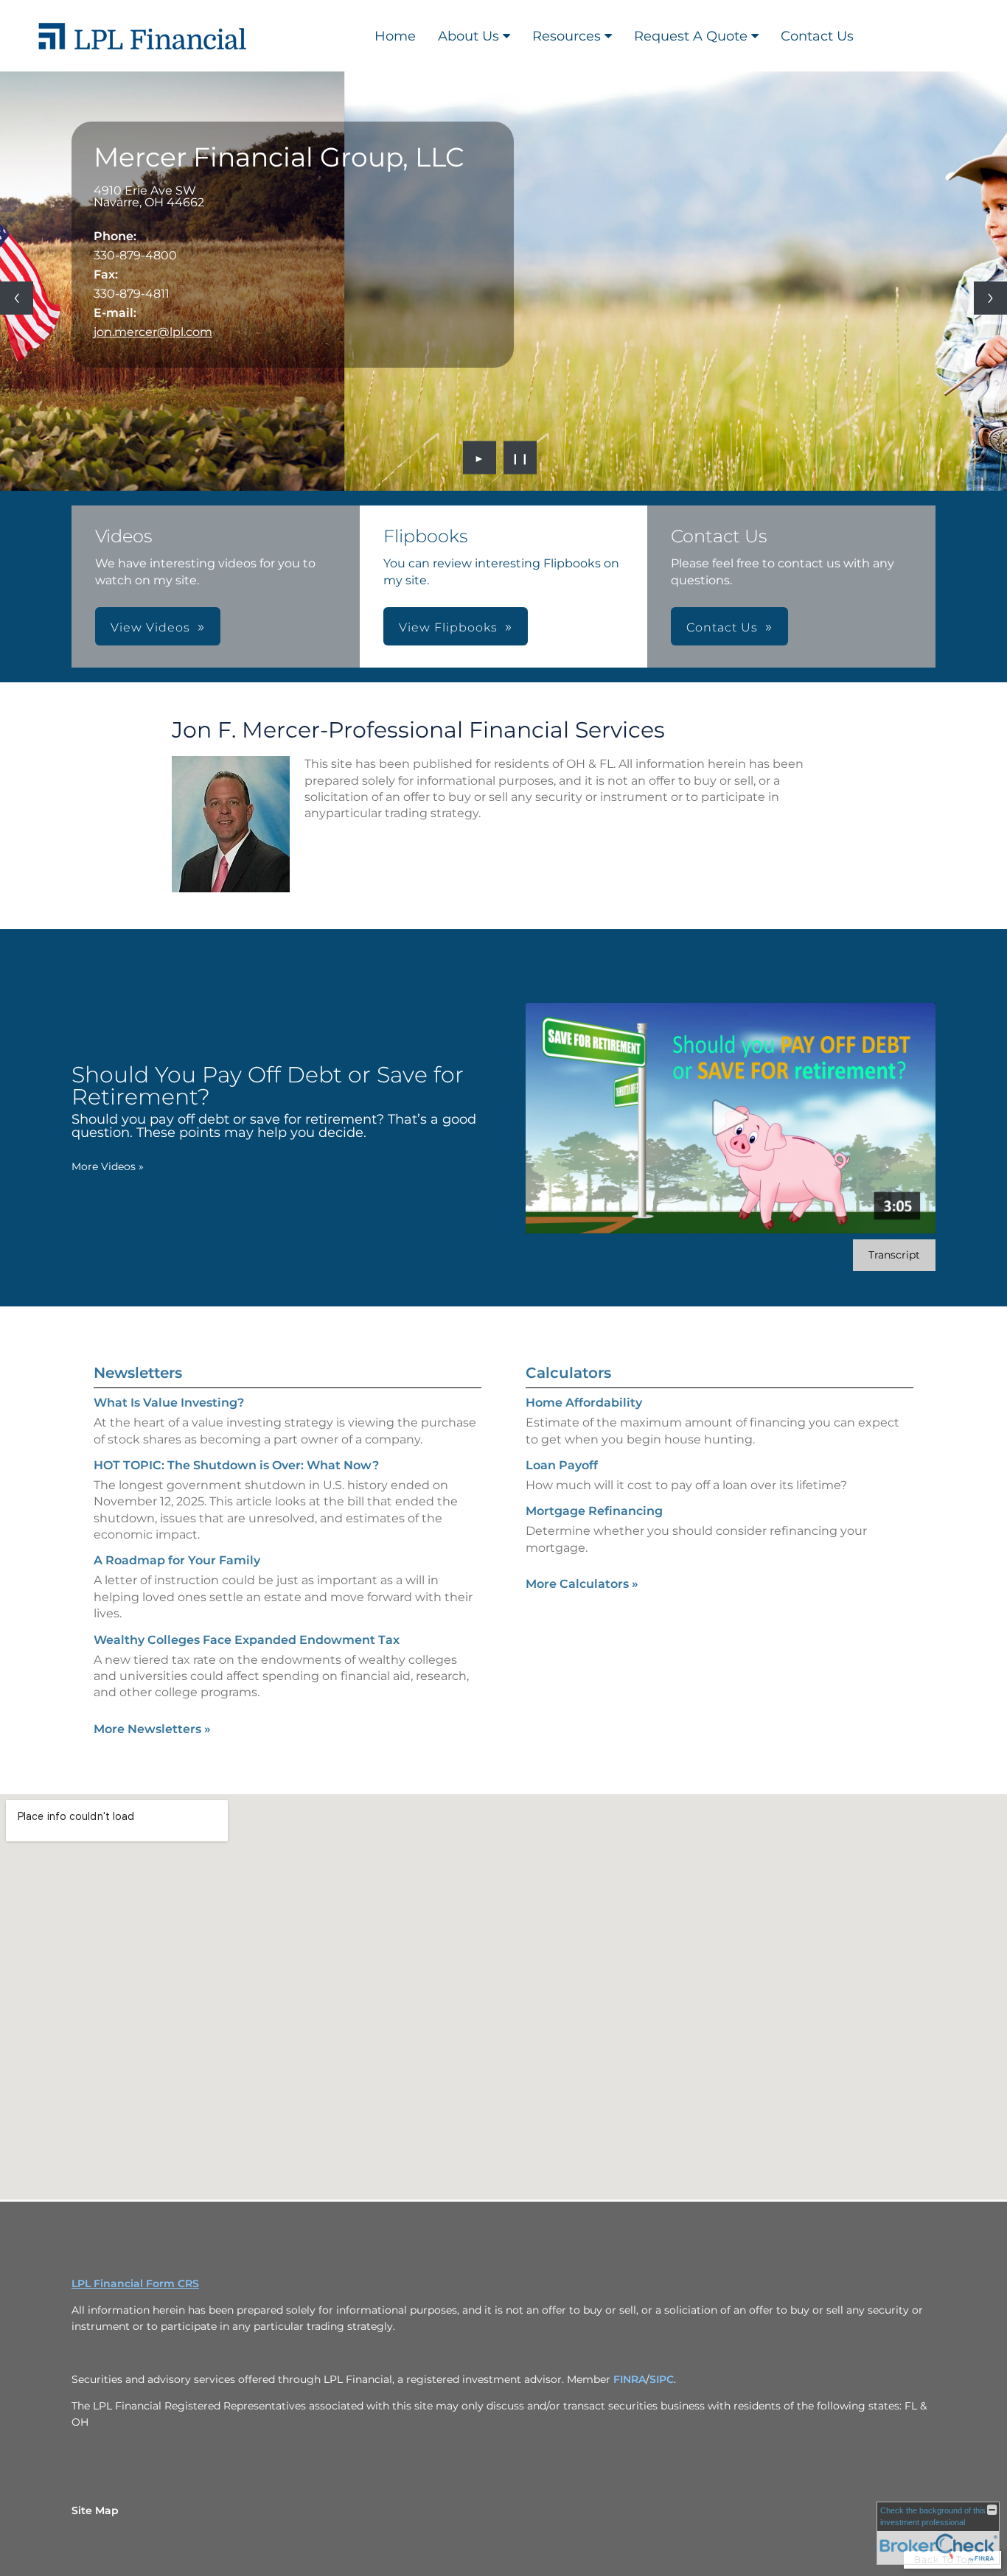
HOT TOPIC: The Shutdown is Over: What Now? (236, 1465)
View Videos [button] (150, 627)
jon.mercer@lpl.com (153, 332)
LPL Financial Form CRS (135, 2283)
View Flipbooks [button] (448, 627)
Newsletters (138, 1373)
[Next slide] (990, 298)
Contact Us (817, 36)
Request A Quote (691, 36)
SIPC (662, 2379)
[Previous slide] (17, 298)
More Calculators (582, 1584)
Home (395, 36)
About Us (468, 36)
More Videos (108, 1166)
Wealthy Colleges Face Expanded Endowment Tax (247, 1640)
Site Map (95, 2510)
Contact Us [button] (722, 627)
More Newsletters (152, 1729)
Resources (567, 36)
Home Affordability (584, 1403)
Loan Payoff (562, 1465)
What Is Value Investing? (169, 1403)
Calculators (568, 1373)
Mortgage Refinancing (594, 1511)
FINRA (630, 2379)
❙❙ (520, 458)
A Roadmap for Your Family (177, 1560)
